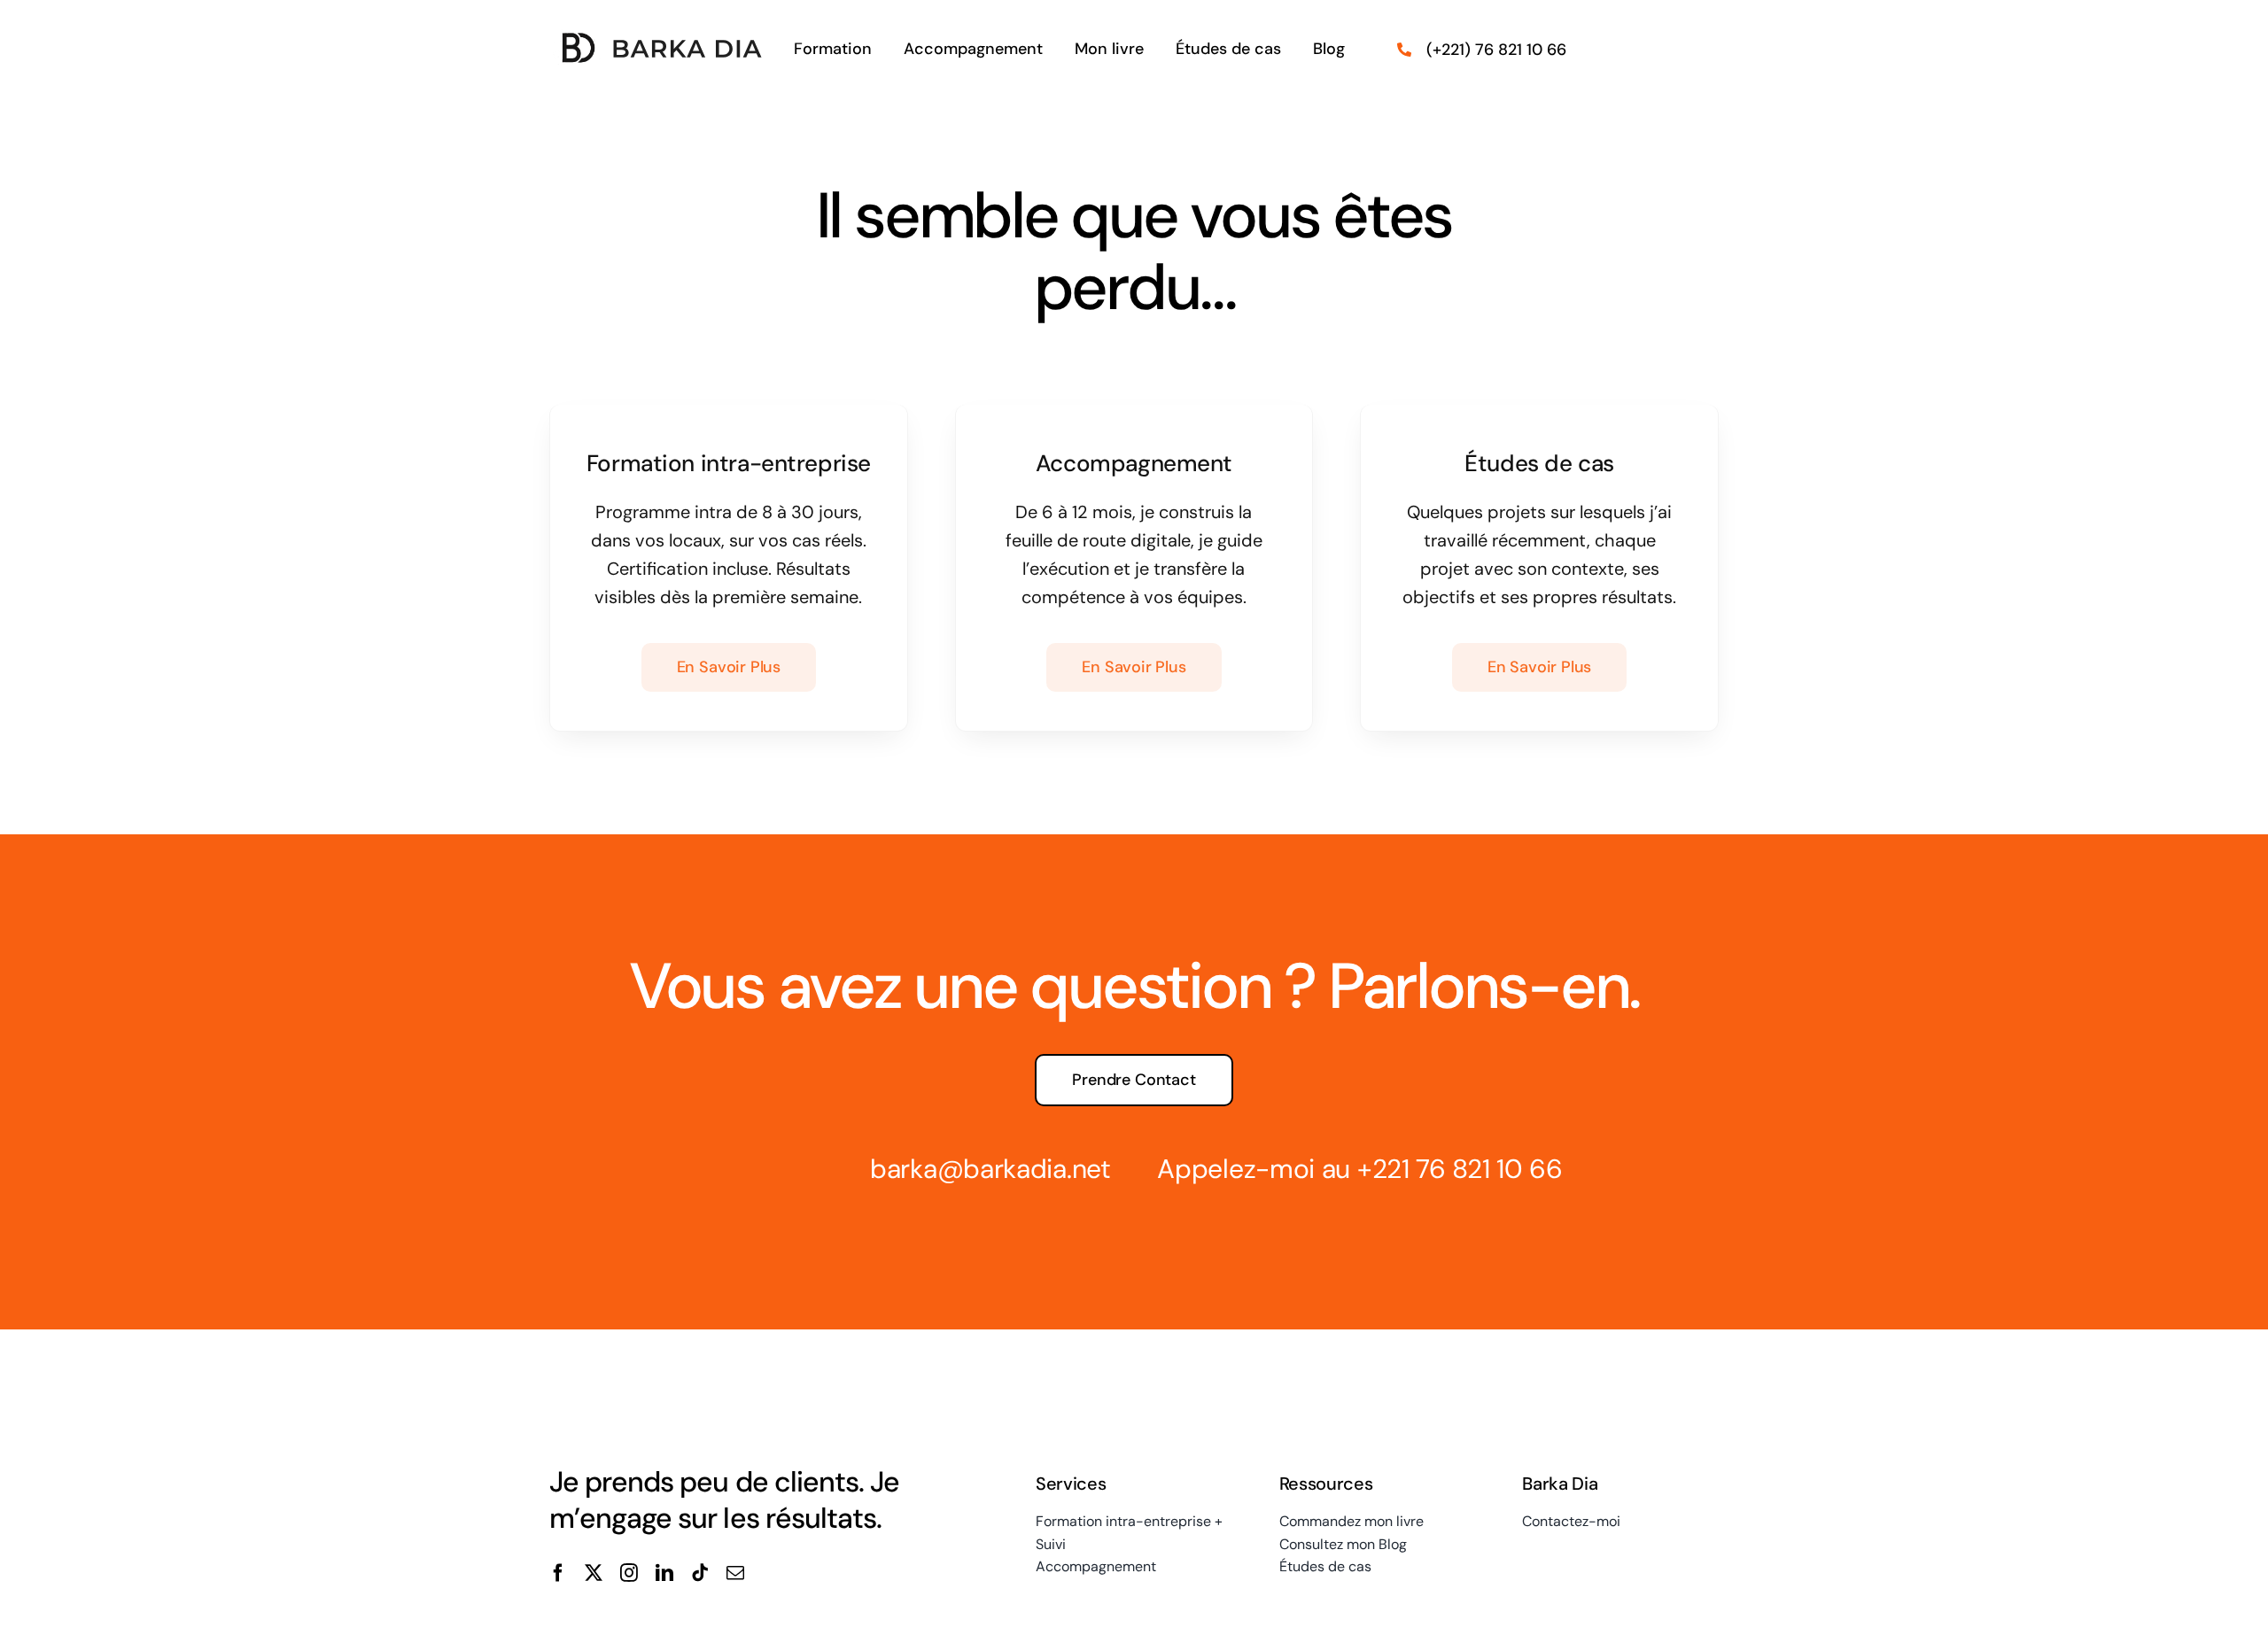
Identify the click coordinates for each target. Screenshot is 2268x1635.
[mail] (735, 1573)
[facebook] (558, 1573)
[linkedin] (664, 1573)
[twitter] (594, 1573)
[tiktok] (700, 1573)
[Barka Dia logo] (659, 38)
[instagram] (629, 1573)
